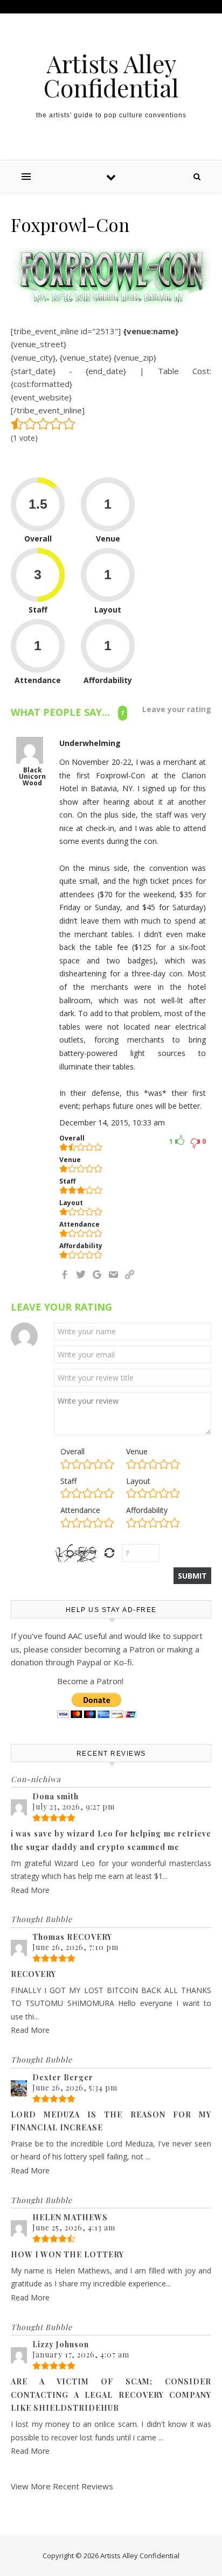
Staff (68, 1481)
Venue (137, 1451)
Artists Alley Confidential (111, 75)
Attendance (80, 1510)
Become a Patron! (90, 1681)
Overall (72, 1451)
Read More (30, 1890)
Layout (138, 1481)
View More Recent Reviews (62, 2486)
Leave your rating (177, 709)
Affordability (147, 1510)
